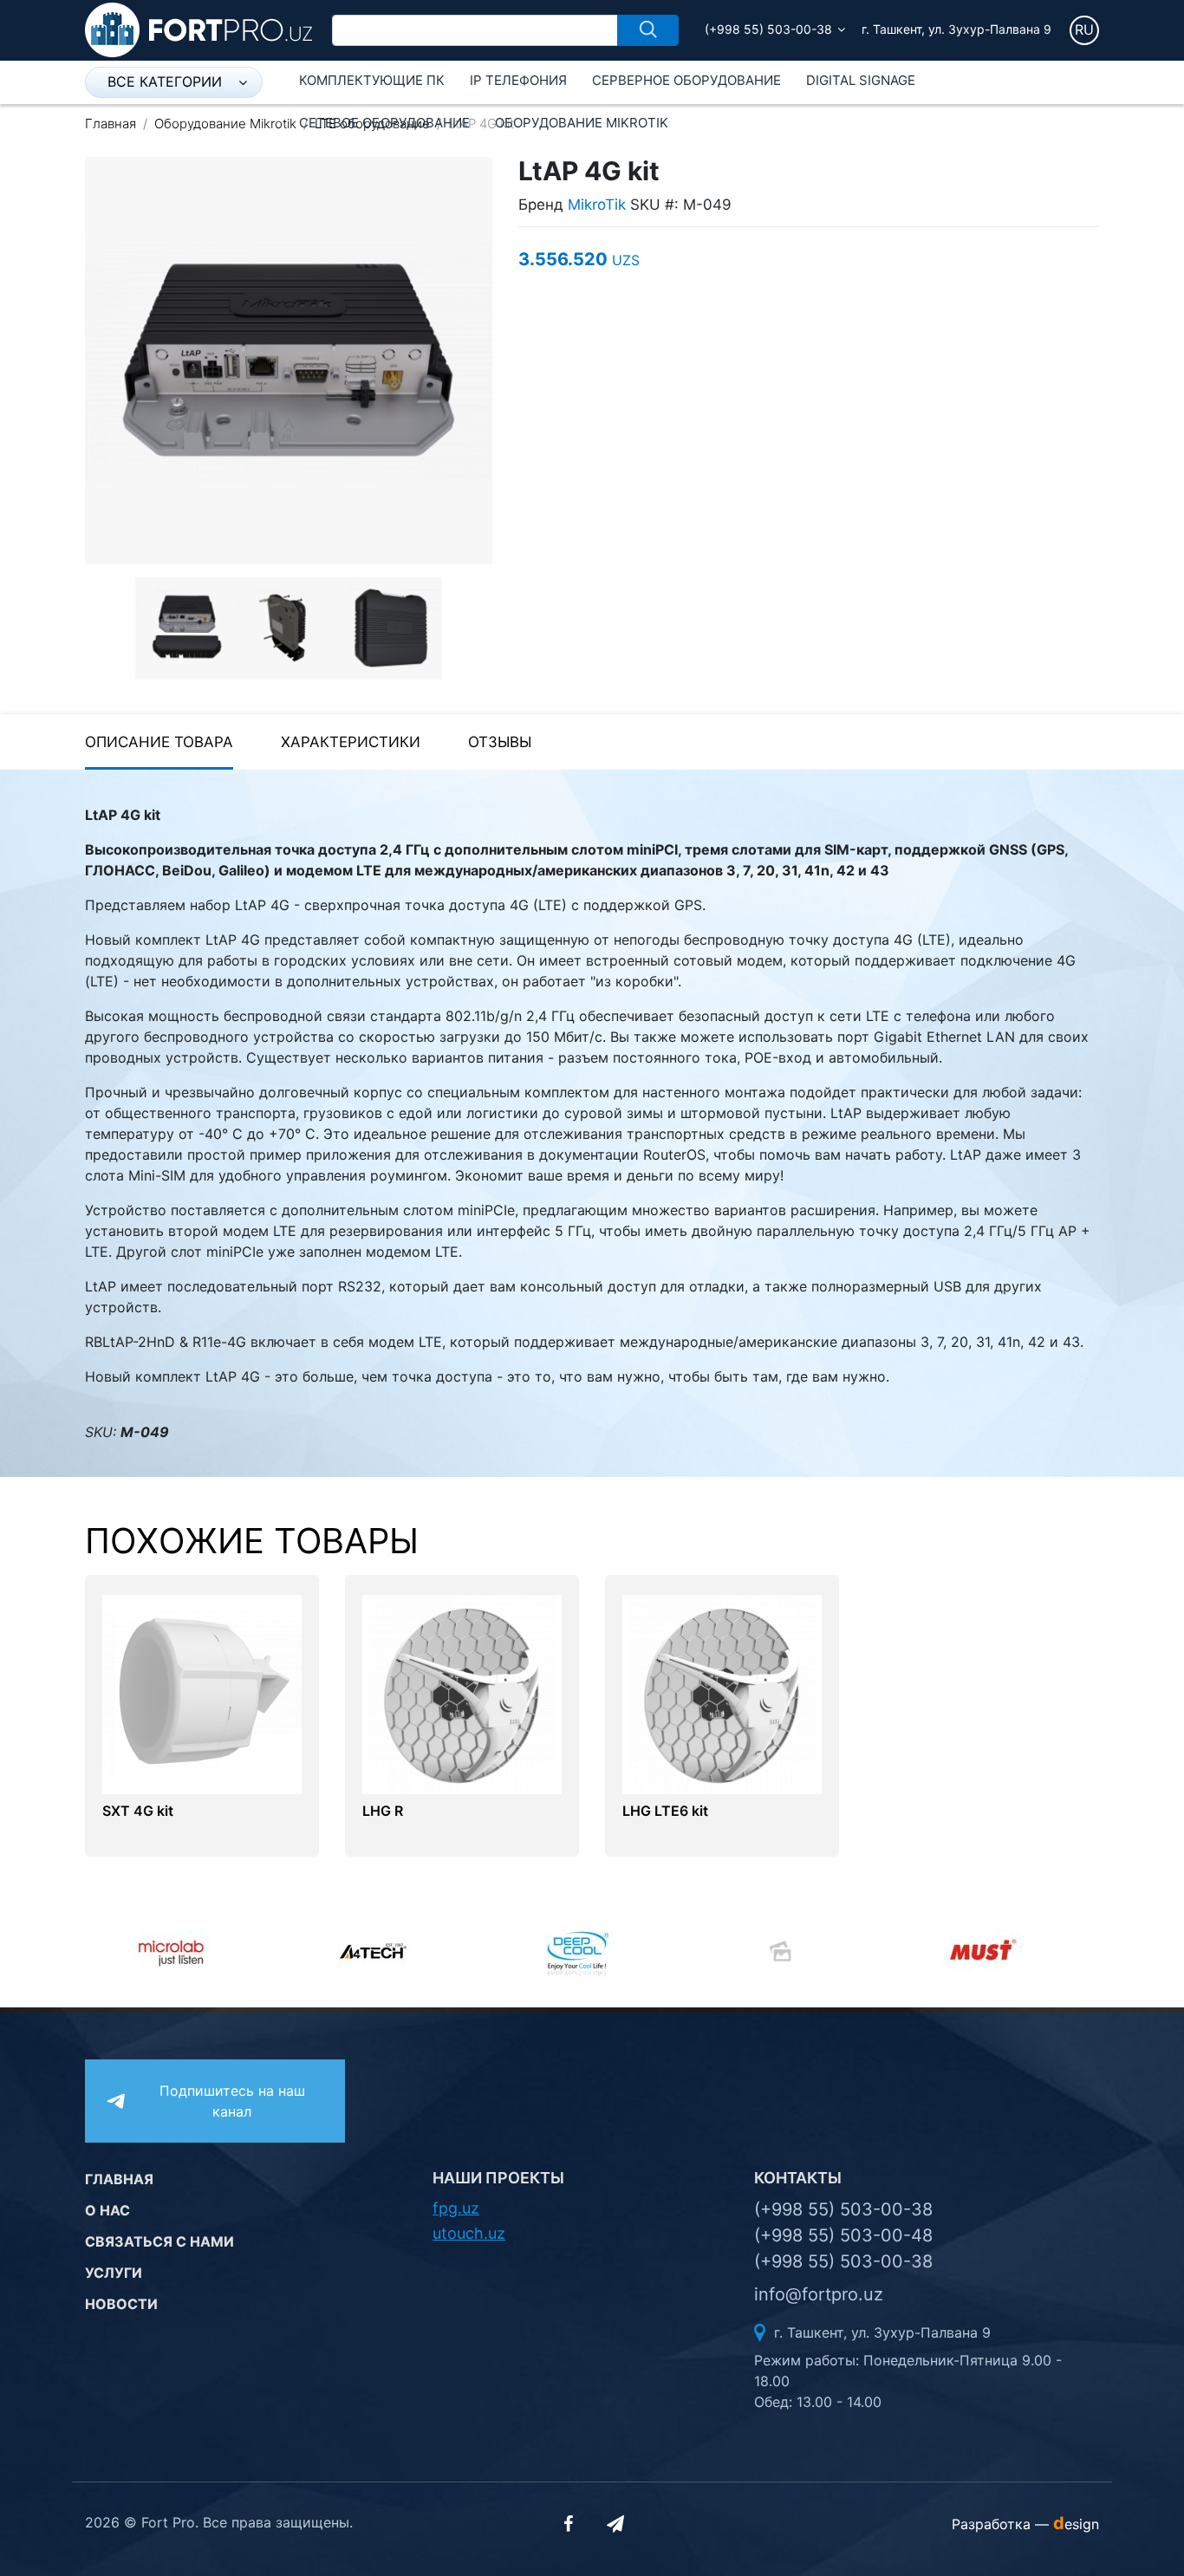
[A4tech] (187, 1951)
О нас (107, 2210)
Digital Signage (861, 80)
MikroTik (597, 205)
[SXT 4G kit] (202, 1693)
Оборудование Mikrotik (582, 123)
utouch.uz (469, 2233)
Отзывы (500, 742)
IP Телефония (518, 80)
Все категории (165, 81)
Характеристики (351, 742)
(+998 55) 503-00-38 (768, 29)
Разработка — (1025, 2524)
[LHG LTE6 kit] (722, 1693)
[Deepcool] (390, 1951)
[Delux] (593, 1951)
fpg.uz (456, 2208)
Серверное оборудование (686, 80)
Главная (111, 124)
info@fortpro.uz (819, 2294)
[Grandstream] (999, 1951)
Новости (121, 2304)
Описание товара (159, 742)
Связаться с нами (159, 2241)
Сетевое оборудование (384, 123)
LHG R (383, 1811)
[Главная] (198, 29)
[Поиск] (648, 30)
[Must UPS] (796, 1951)
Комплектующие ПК (372, 80)
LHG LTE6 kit (665, 1811)
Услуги (114, 2273)
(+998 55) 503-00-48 (843, 2235)
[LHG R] (462, 1693)
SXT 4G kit (138, 1811)
